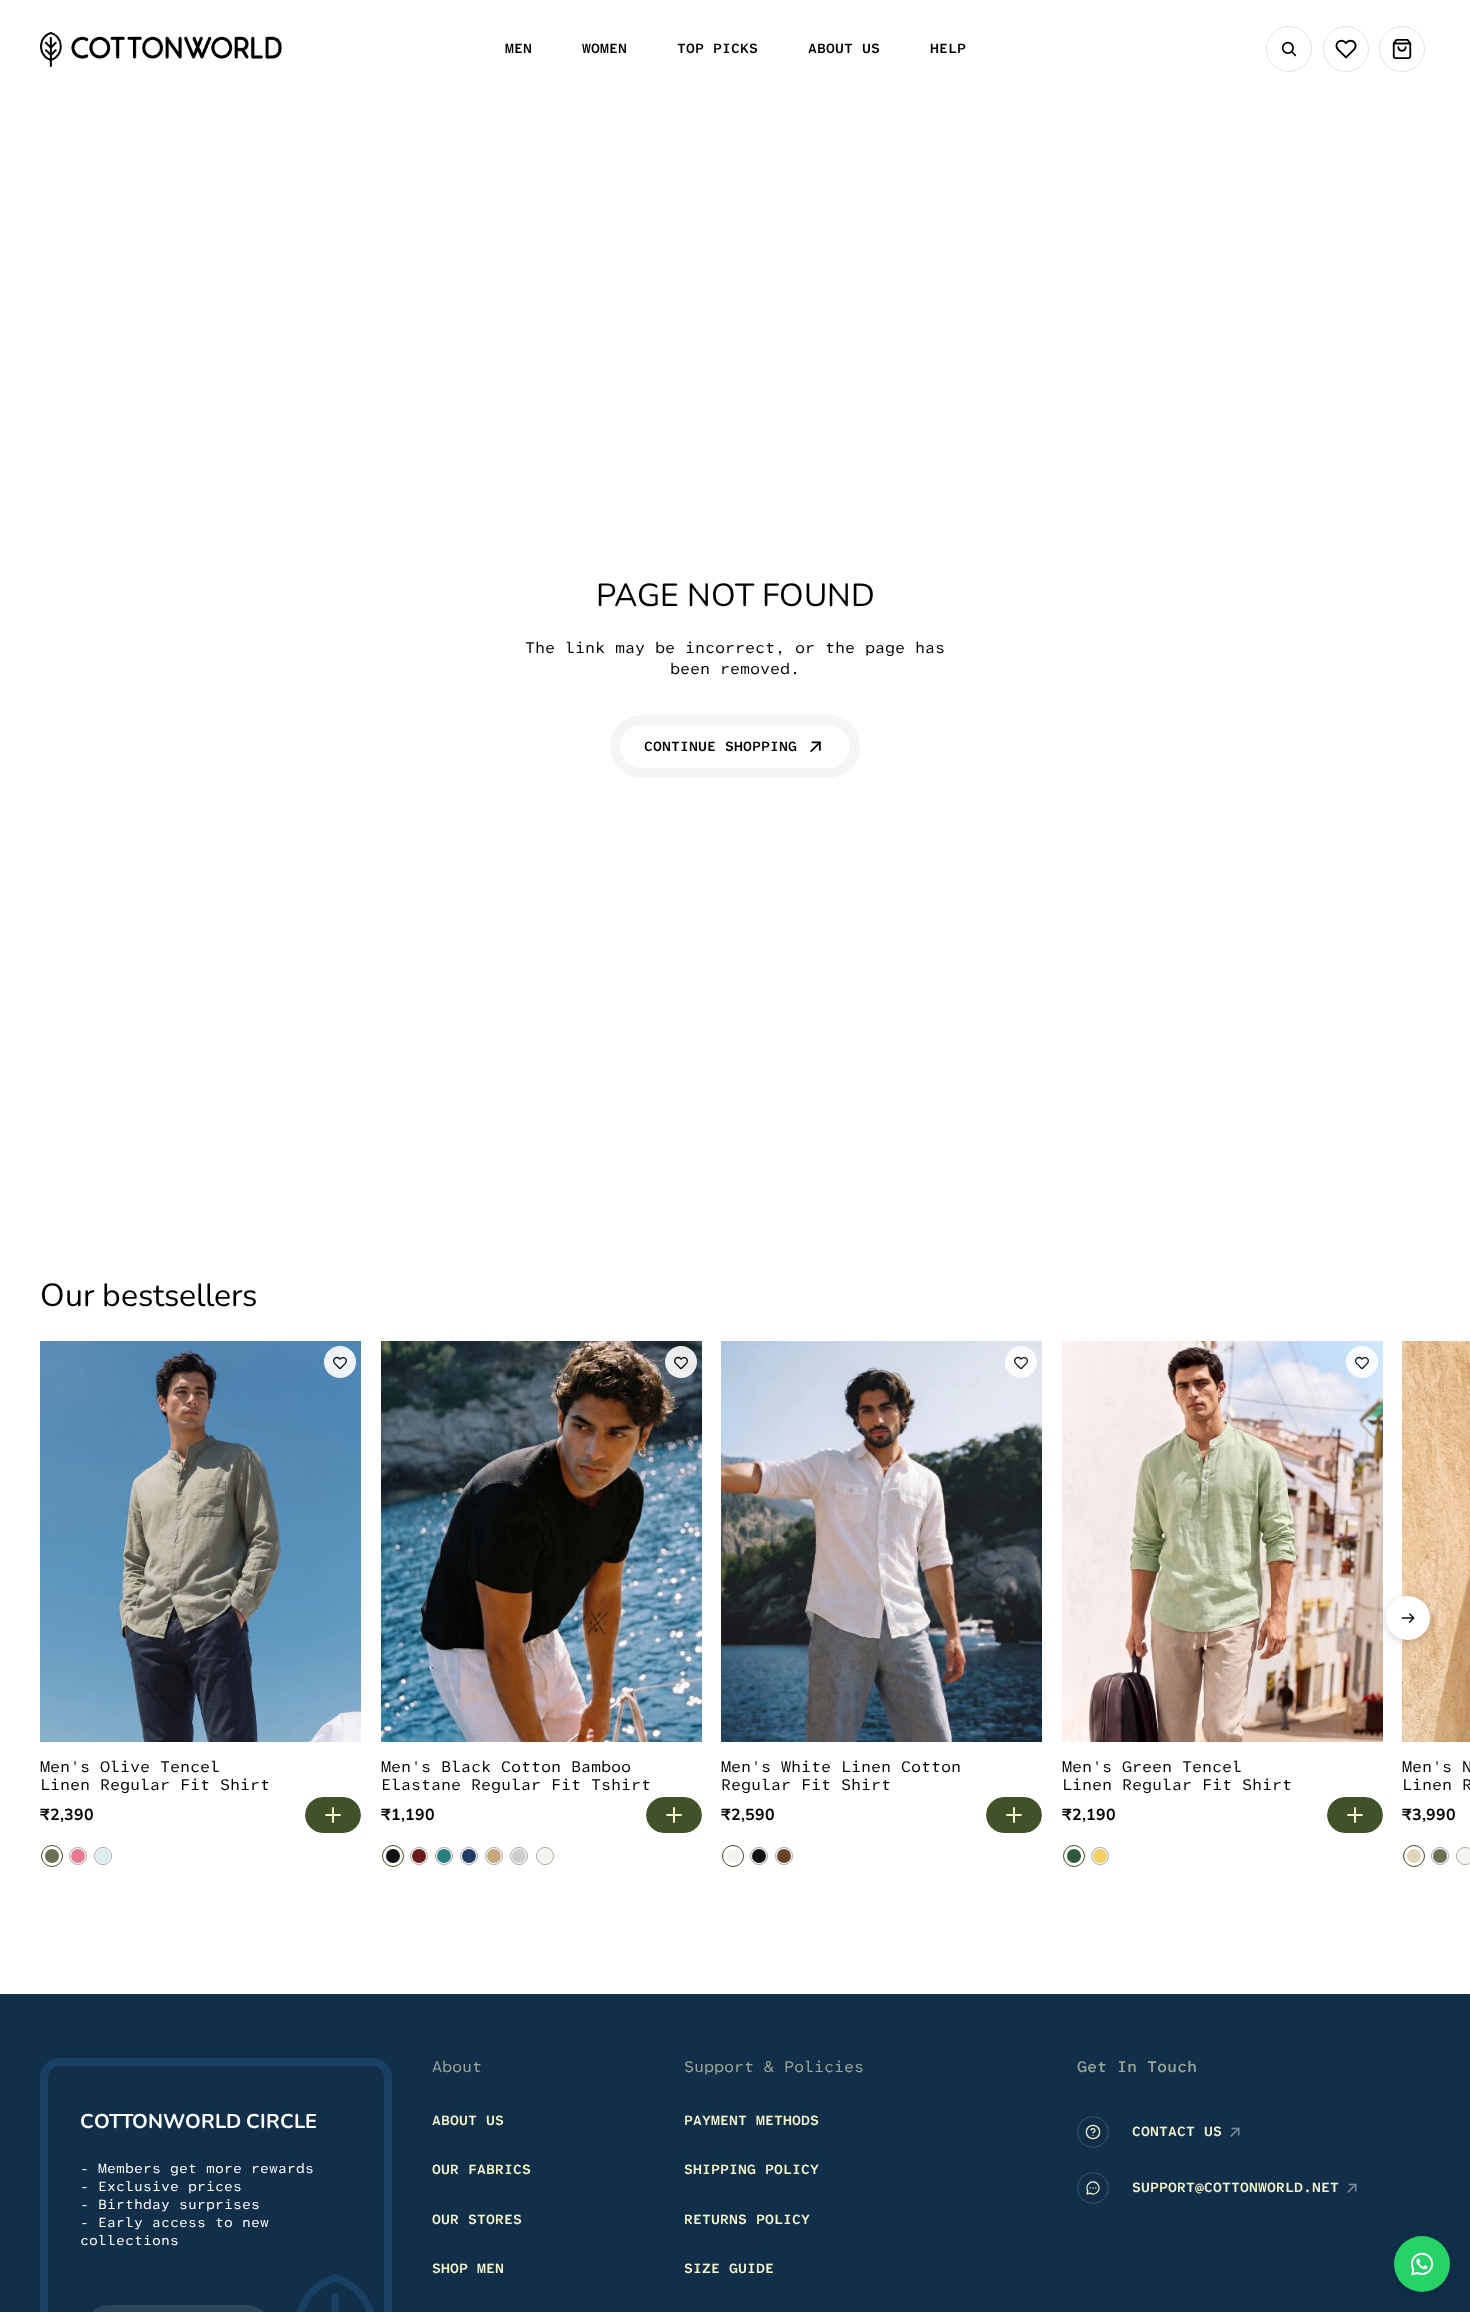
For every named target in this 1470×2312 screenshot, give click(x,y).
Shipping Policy (751, 2169)
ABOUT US (468, 2120)
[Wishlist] (1346, 49)
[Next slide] (1408, 1618)
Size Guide (729, 2269)
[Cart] (1402, 49)
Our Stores (477, 2219)
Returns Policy (747, 2219)
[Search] (1289, 49)
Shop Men (468, 2269)
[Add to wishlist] (340, 1362)
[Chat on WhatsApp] (1422, 2264)
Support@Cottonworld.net (1235, 2188)
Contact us (1177, 2132)
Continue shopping (720, 746)
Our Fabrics (481, 2169)
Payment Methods (751, 2120)
